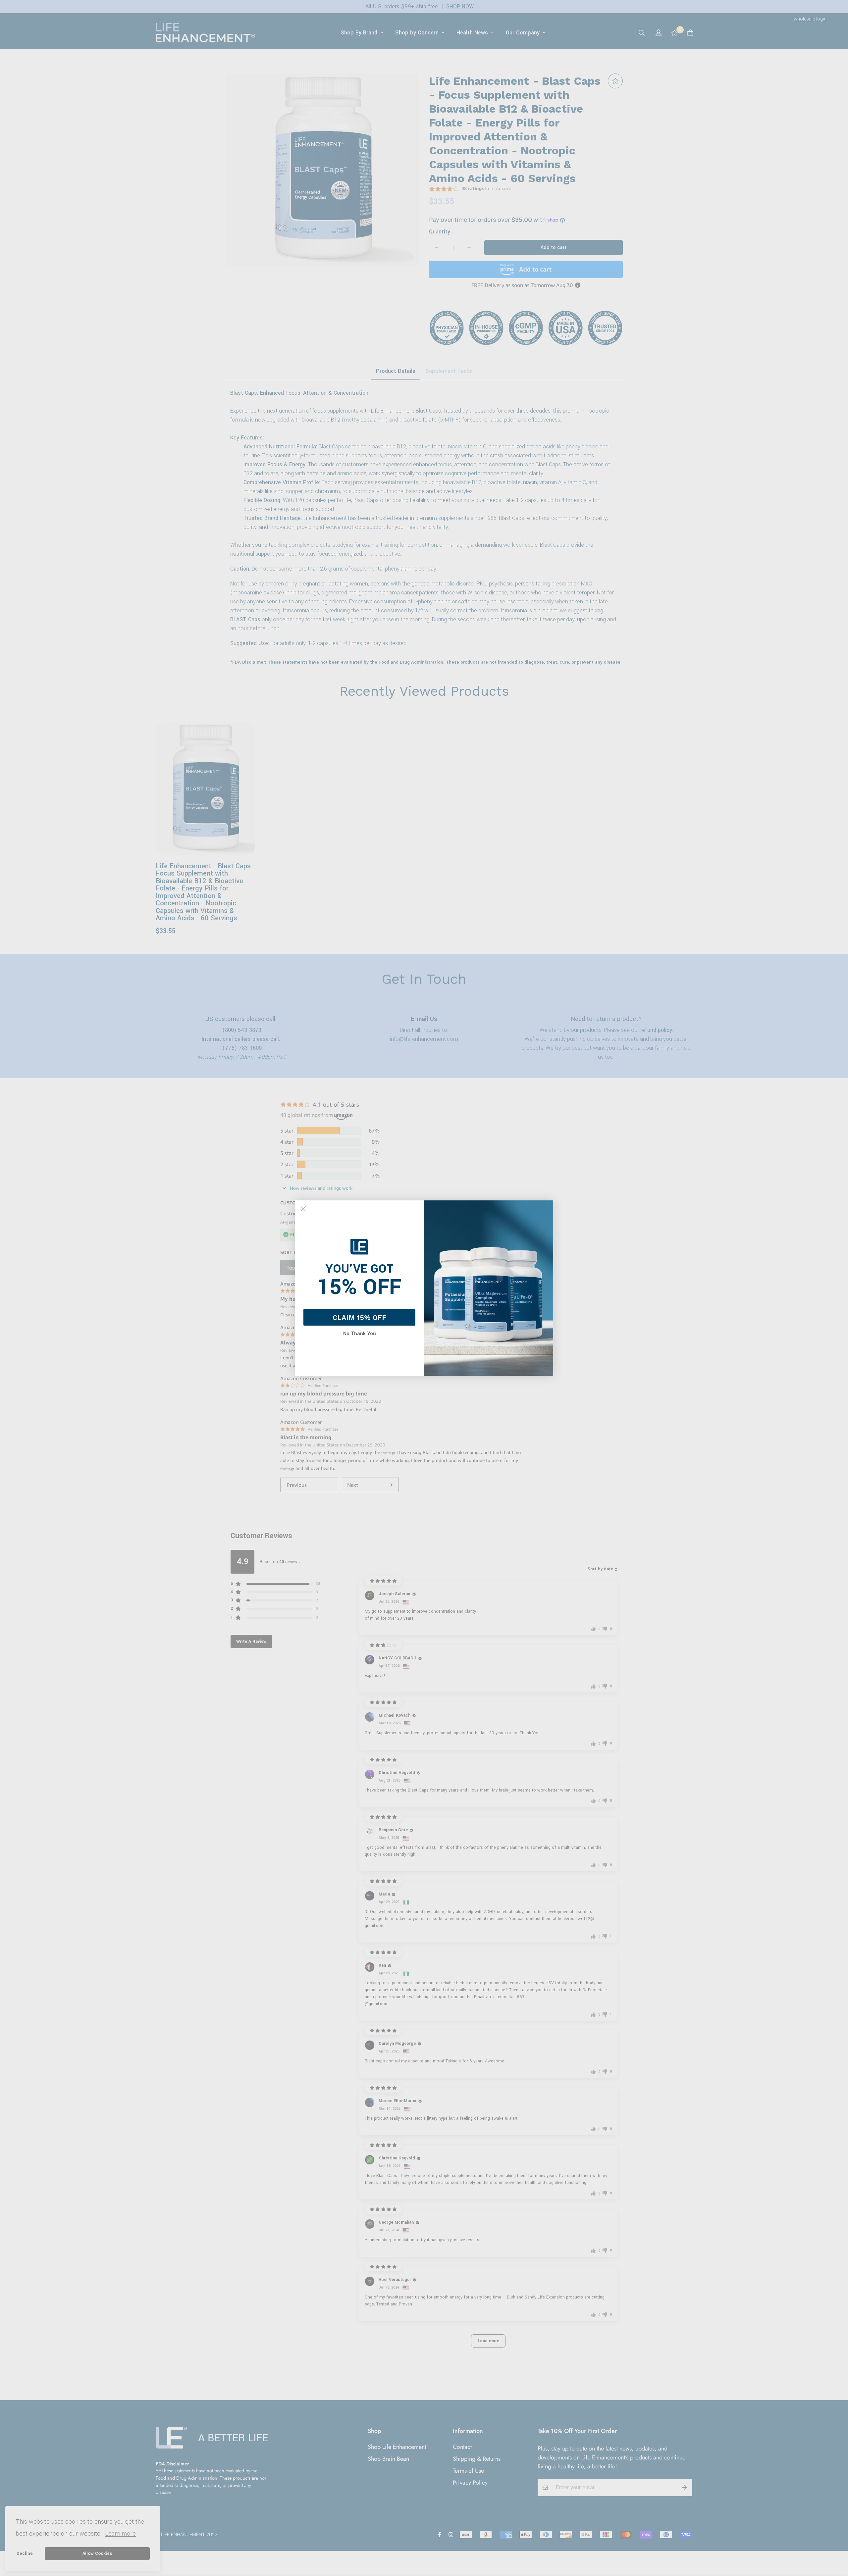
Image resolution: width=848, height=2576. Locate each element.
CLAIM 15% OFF (359, 1317)
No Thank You (360, 1334)
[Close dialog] (303, 1209)
